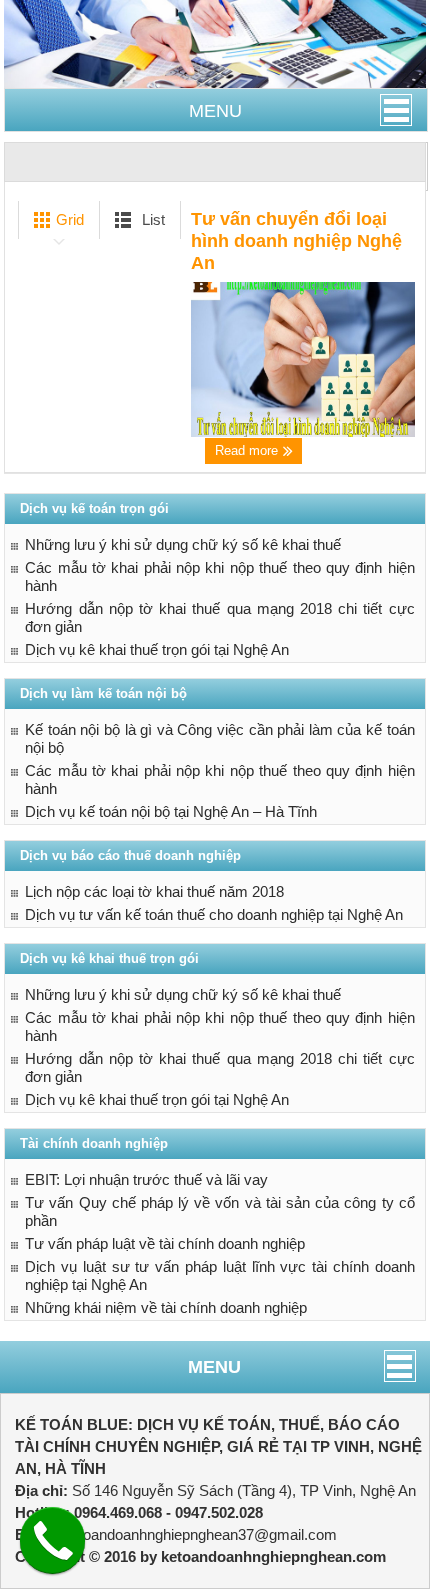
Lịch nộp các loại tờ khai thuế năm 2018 (154, 891)
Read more (248, 450)
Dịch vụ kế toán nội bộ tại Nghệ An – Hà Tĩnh (171, 811)
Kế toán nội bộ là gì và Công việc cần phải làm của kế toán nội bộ (219, 738)
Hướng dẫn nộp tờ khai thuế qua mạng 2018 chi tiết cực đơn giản (219, 617)
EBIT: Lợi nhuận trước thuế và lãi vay (146, 1179)
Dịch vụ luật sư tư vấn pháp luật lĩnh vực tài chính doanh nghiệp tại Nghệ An (219, 1275)
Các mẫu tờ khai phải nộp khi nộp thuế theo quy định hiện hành (219, 576)
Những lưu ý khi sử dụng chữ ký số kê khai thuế (183, 544)
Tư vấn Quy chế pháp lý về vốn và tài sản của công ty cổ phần (219, 1211)
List (151, 219)
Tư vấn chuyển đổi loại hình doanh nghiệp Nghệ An (296, 241)
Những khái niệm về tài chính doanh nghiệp (166, 1307)
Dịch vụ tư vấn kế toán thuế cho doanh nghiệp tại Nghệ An (214, 914)
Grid (68, 219)
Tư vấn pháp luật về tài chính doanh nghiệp (165, 1243)
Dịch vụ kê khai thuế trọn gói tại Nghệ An (157, 649)
